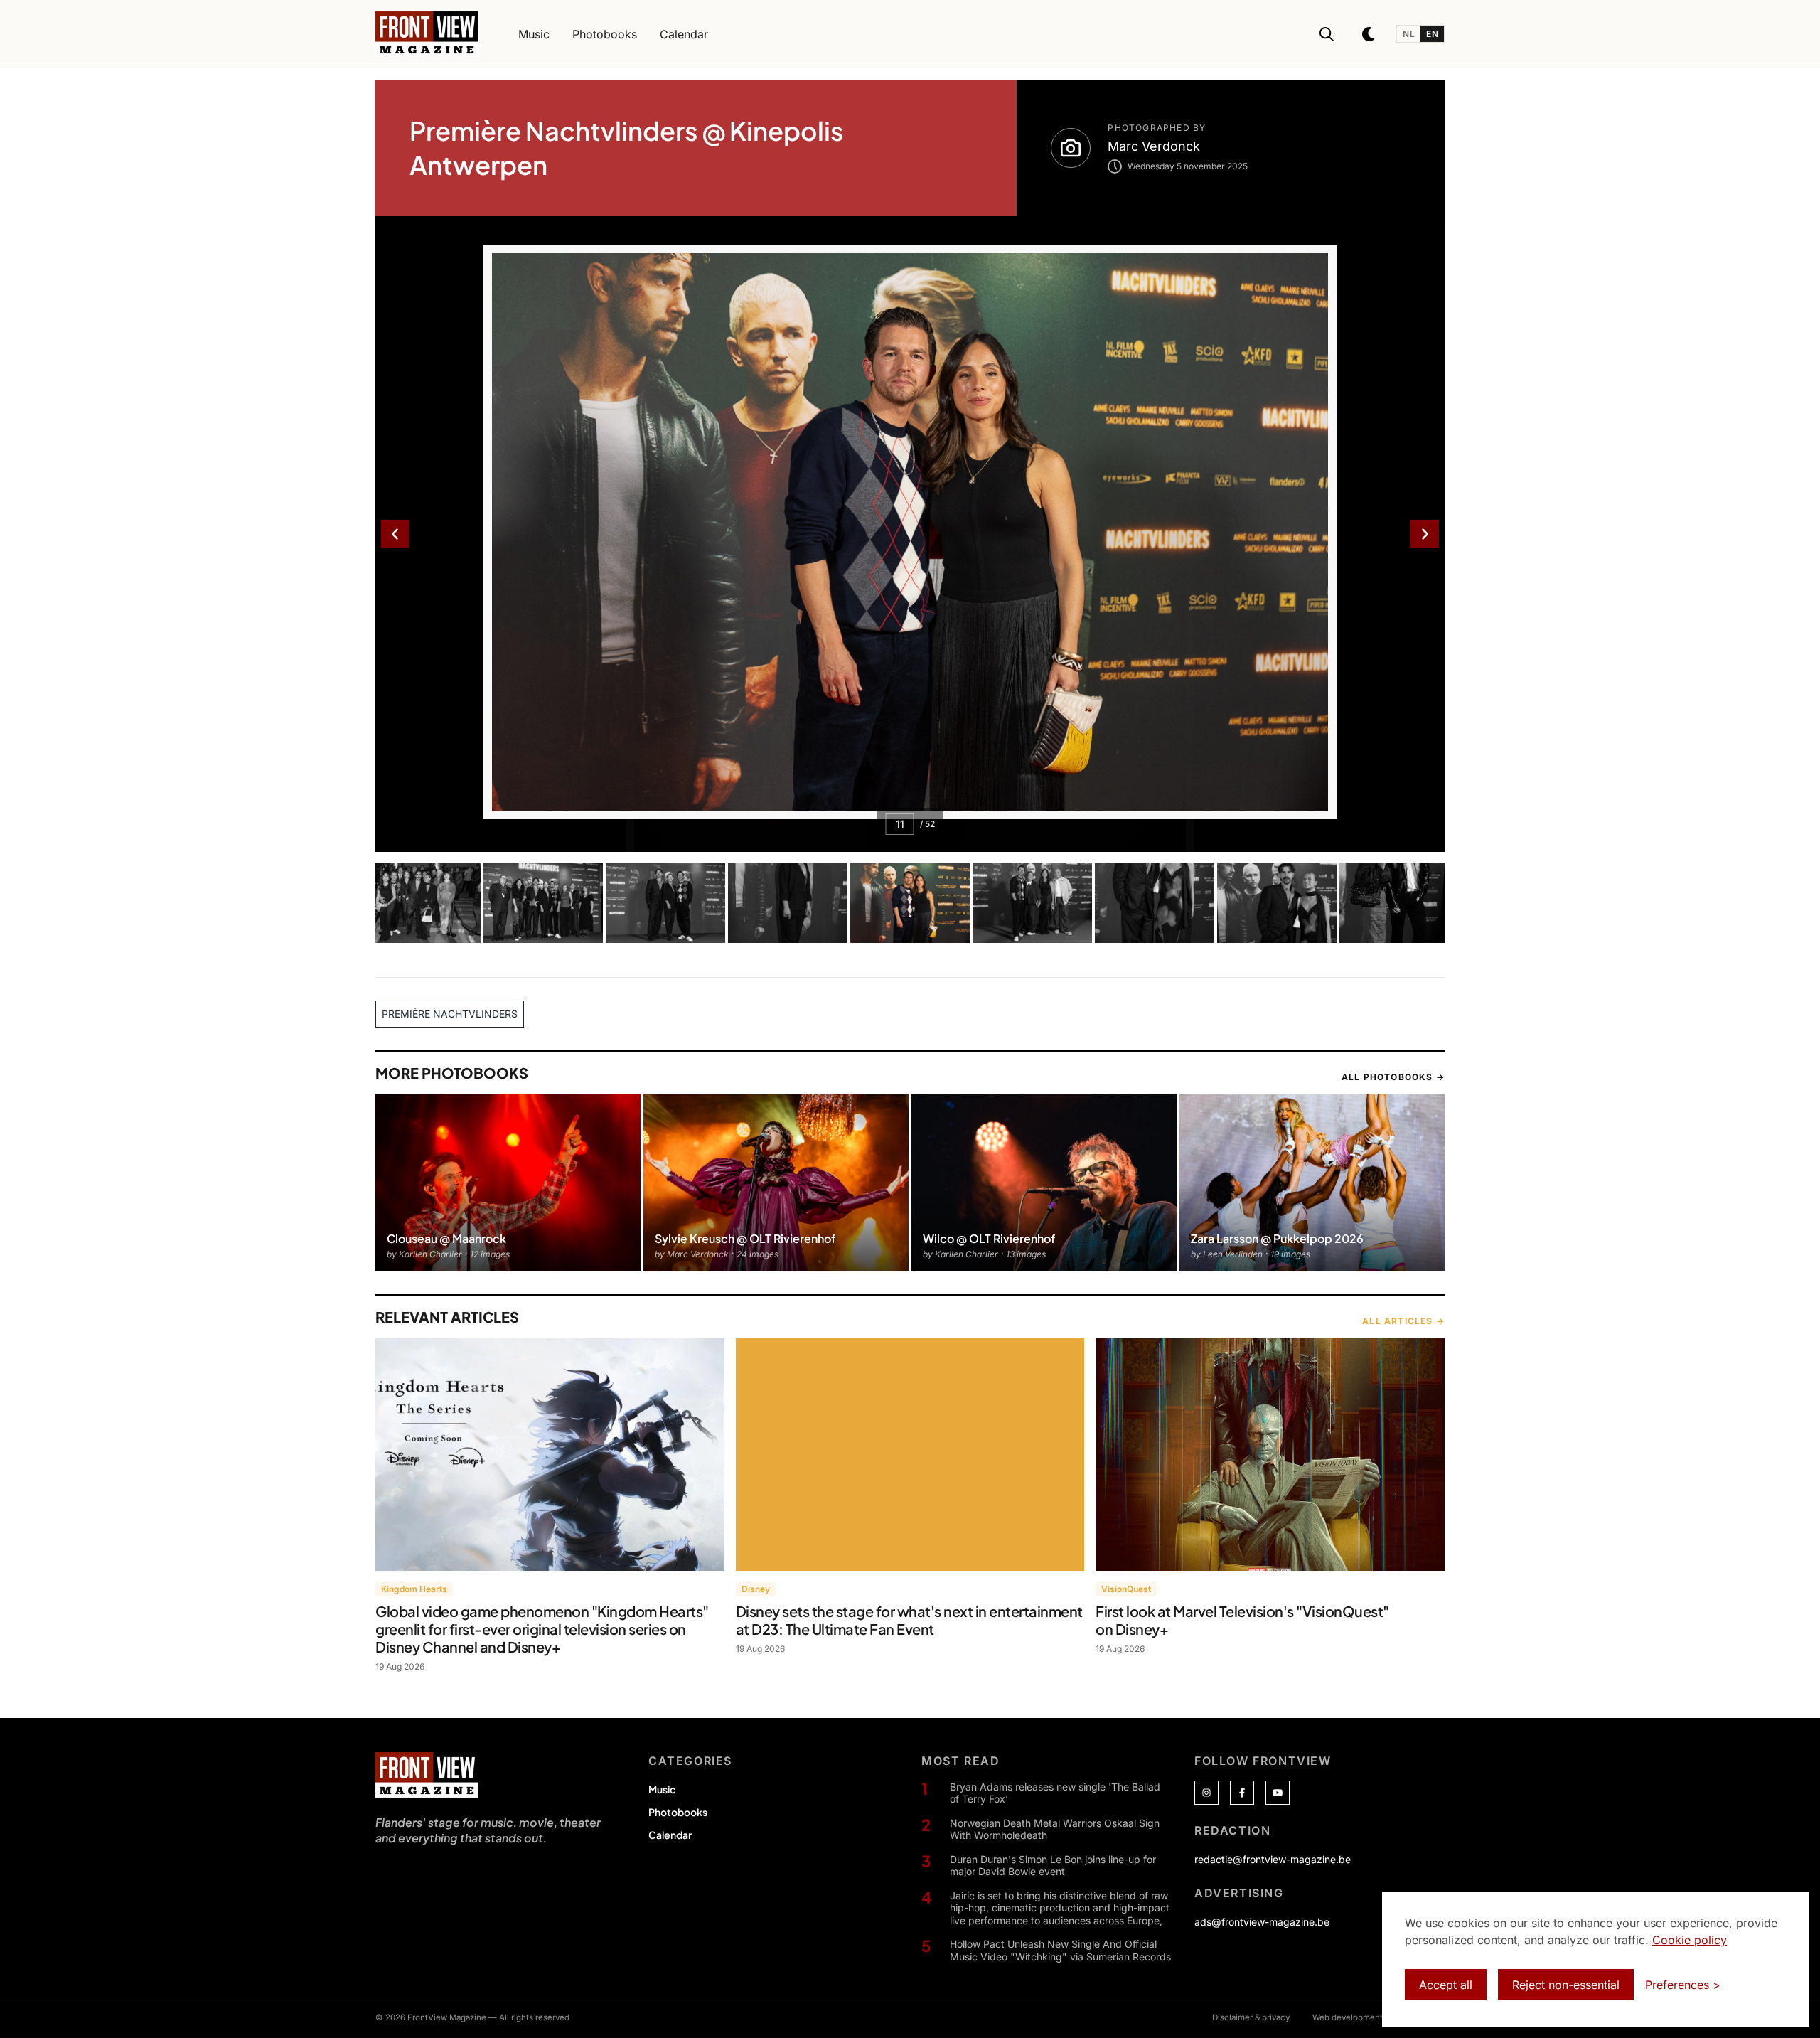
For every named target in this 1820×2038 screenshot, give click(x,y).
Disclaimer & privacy (1251, 2017)
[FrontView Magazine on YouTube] (1278, 1793)
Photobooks (678, 1812)
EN (1432, 34)
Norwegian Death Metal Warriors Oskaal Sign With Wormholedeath (1055, 1829)
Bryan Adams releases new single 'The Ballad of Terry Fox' (1055, 1793)
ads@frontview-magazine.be (1262, 1922)
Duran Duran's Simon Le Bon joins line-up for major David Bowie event (1053, 1866)
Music (662, 1789)
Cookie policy (1690, 1940)
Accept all (1446, 1985)
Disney (756, 1589)
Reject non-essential (1566, 1985)
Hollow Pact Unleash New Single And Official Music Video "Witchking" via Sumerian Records (1060, 1950)
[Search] (1327, 34)
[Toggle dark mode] (1369, 34)
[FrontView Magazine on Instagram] (1206, 1793)
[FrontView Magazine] (427, 1775)
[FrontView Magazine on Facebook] (1242, 1793)
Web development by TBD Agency (1379, 2017)
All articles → (1403, 1321)
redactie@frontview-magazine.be (1273, 1859)
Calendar (670, 1835)
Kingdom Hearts (414, 1589)
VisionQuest (1126, 1589)
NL (1409, 34)
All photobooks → (1393, 1077)
